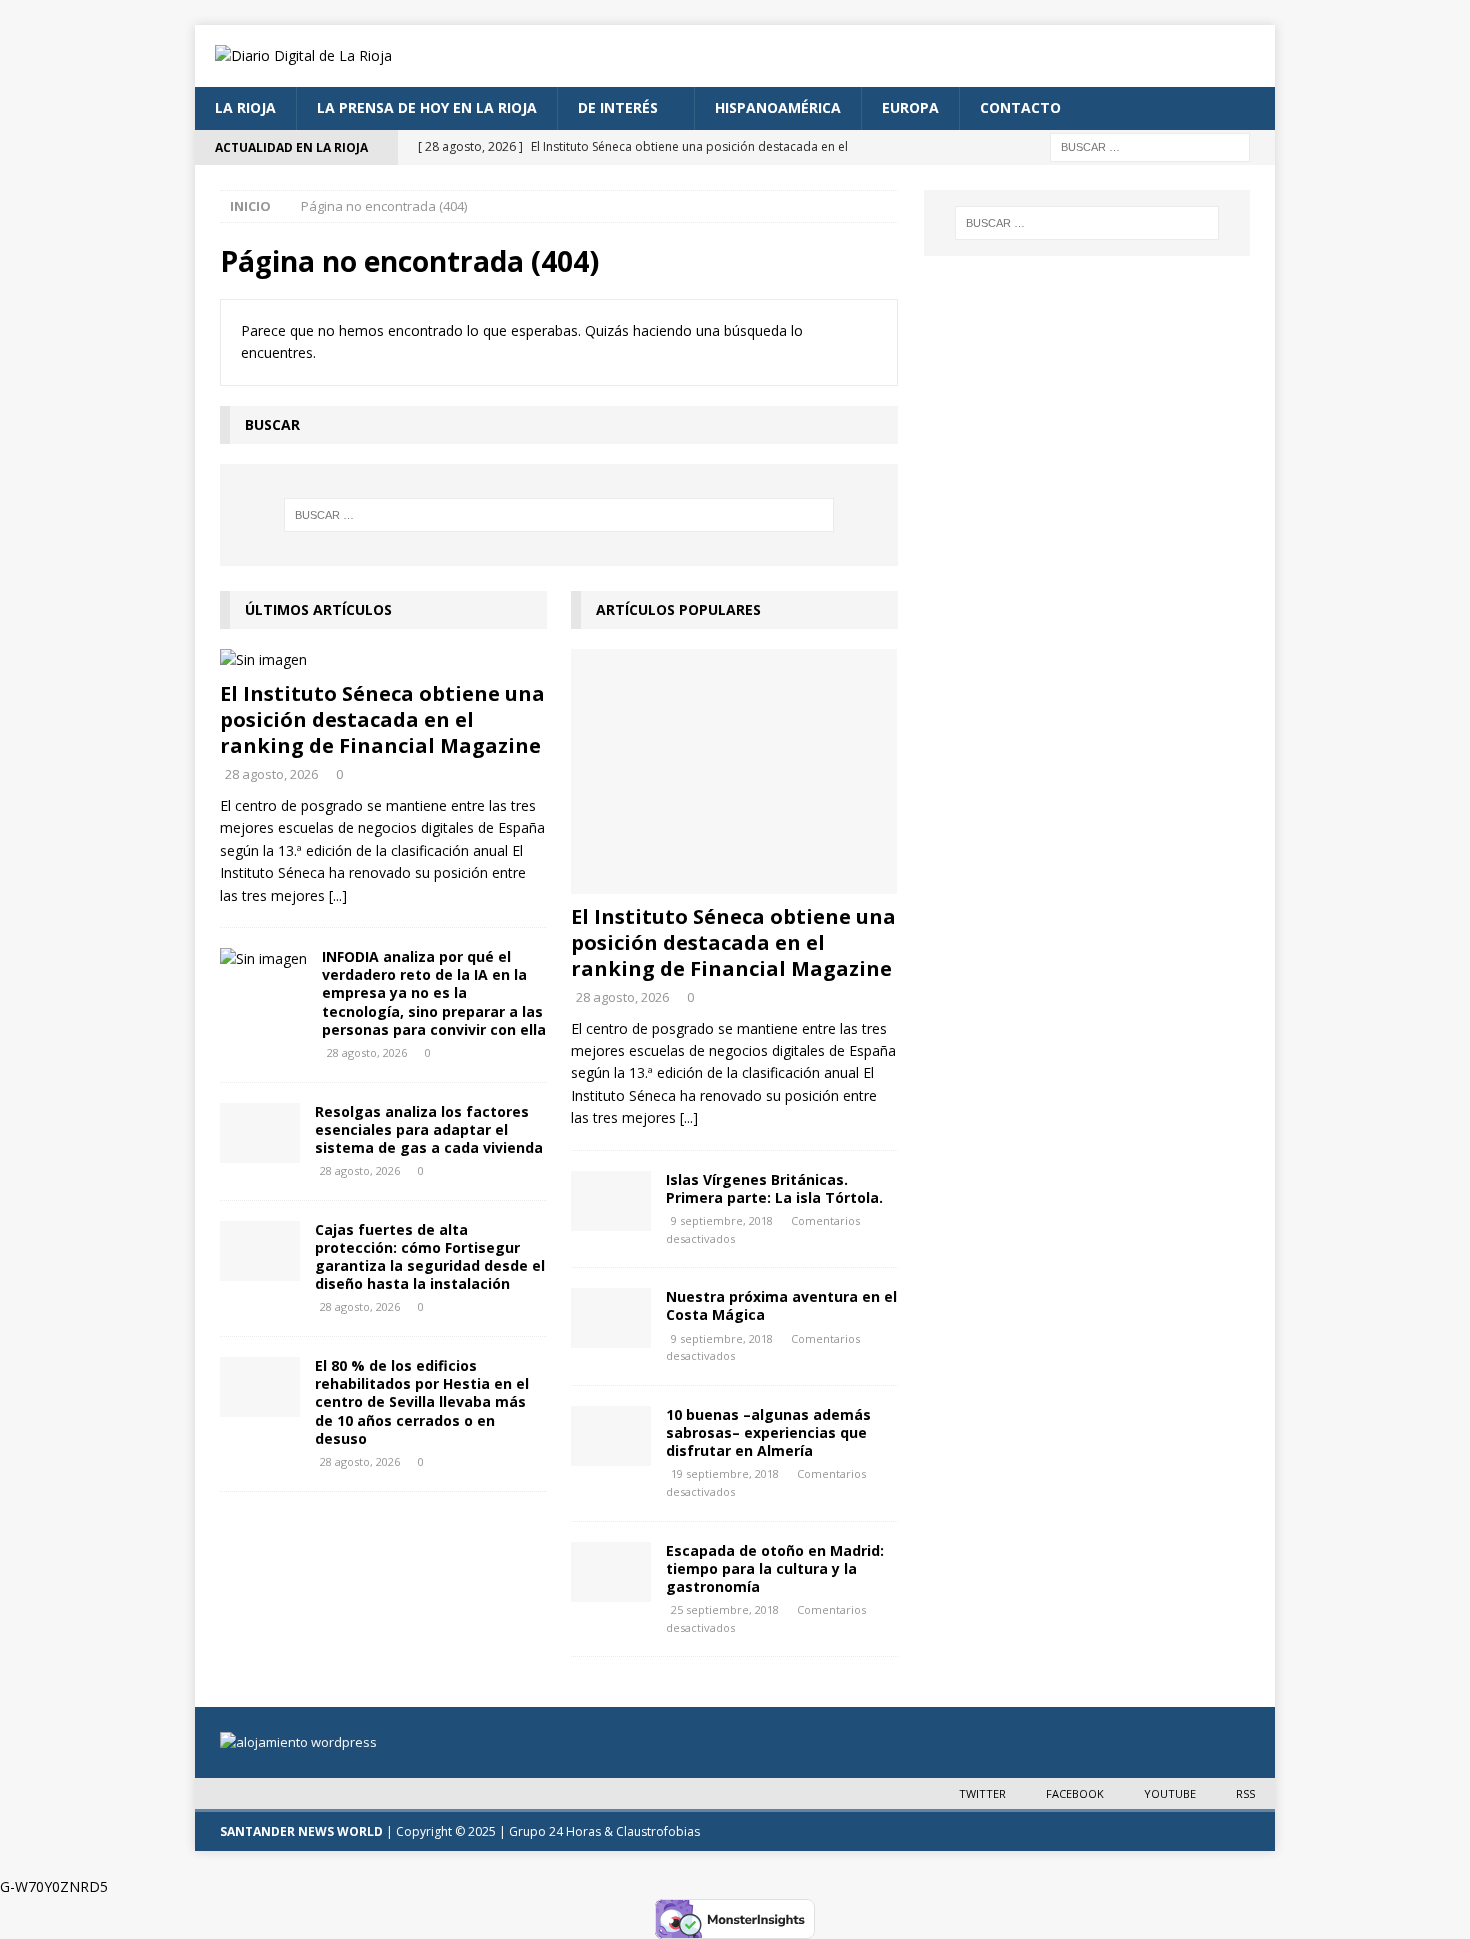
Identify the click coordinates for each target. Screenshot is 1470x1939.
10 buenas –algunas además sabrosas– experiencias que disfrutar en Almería (768, 1432)
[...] (338, 895)
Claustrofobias (658, 1831)
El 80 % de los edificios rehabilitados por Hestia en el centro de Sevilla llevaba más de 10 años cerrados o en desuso (422, 1402)
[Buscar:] (1150, 145)
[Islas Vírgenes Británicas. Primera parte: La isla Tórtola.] (611, 1201)
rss (1245, 1793)
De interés (618, 107)
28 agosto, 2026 (271, 774)
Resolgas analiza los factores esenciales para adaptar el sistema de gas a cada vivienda (429, 1129)
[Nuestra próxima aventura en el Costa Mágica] (611, 1318)
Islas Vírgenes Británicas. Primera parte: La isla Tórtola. (774, 1188)
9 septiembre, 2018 (722, 1220)
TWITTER (982, 1793)
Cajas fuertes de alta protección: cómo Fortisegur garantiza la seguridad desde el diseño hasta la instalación (430, 1257)
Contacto (1020, 107)
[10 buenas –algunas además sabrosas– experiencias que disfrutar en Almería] (611, 1436)
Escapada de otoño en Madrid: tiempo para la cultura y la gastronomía (775, 1568)
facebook (1075, 1793)
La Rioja (245, 107)
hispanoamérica (778, 107)
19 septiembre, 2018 (725, 1473)
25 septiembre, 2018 (725, 1609)
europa (910, 107)
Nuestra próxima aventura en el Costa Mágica (781, 1305)
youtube (1170, 1793)
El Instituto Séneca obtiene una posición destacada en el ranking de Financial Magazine (382, 719)
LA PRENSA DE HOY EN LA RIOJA (427, 107)
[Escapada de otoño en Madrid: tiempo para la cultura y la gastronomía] (611, 1572)
